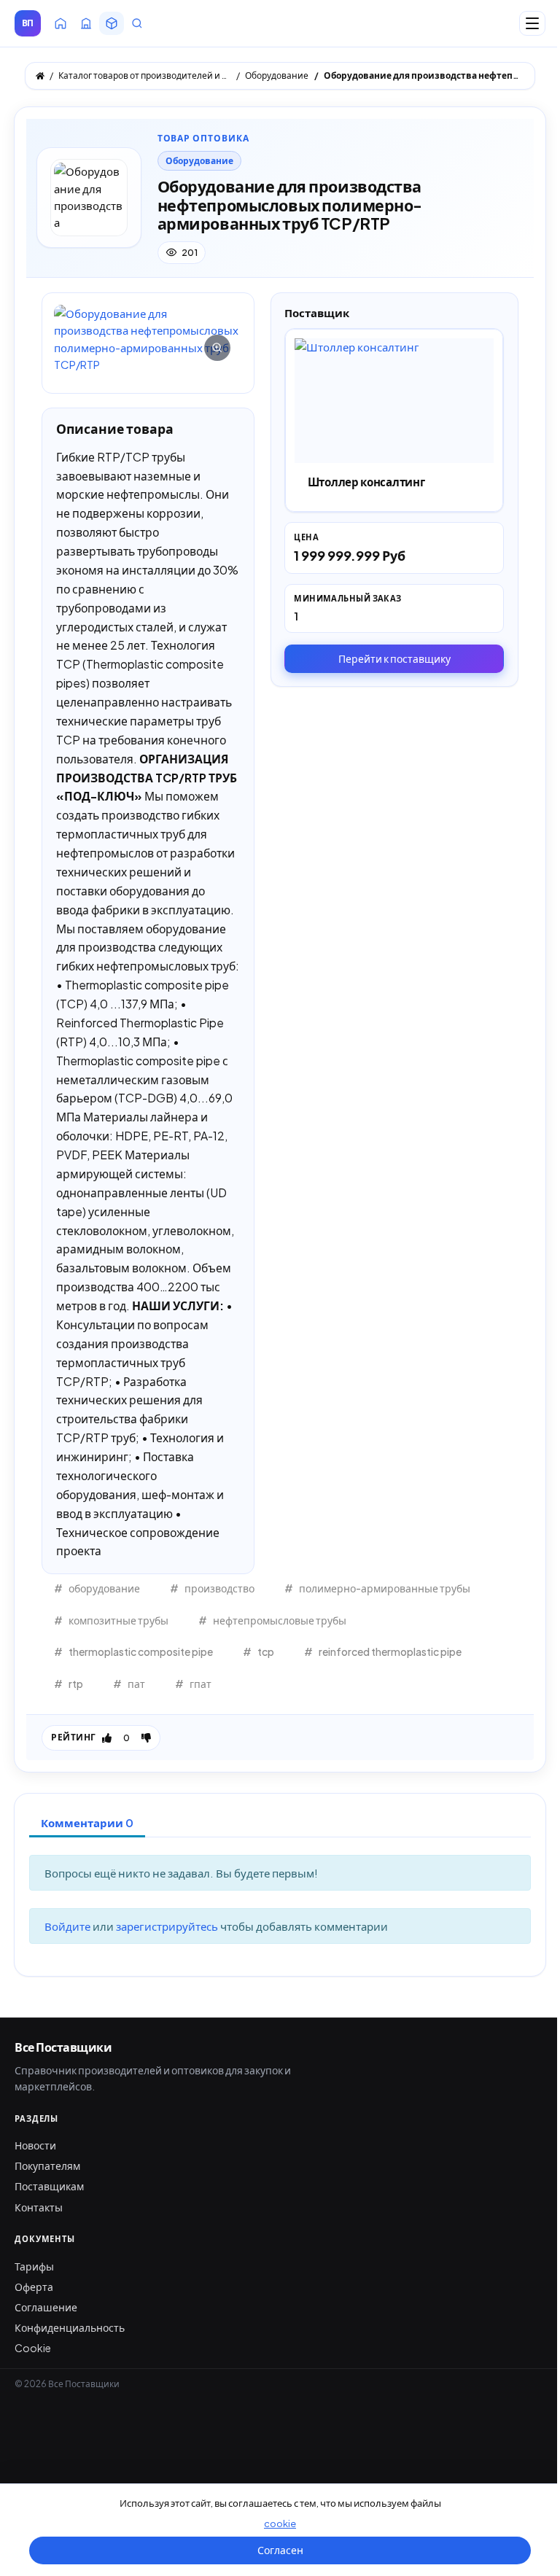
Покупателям (47, 2166)
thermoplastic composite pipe (141, 1651)
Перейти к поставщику (394, 658)
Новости (35, 2145)
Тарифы (34, 2266)
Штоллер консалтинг (366, 482)
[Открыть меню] (532, 23)
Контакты (39, 2207)
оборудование (104, 1588)
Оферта (34, 2287)
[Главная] (40, 76)
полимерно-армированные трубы (385, 1588)
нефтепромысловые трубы (280, 1620)
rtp (76, 1684)
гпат (201, 1684)
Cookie (33, 2348)
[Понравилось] (107, 1738)
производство (219, 1588)
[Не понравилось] (146, 1738)
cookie (280, 2524)
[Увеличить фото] (148, 339)
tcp (266, 1651)
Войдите (69, 1926)
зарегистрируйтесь (168, 1926)
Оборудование (199, 161)
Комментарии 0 (87, 1822)
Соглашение (46, 2307)
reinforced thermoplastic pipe (390, 1651)
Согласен (280, 2550)
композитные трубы (118, 1620)
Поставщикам (49, 2186)
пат (136, 1684)
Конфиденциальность (70, 2327)
